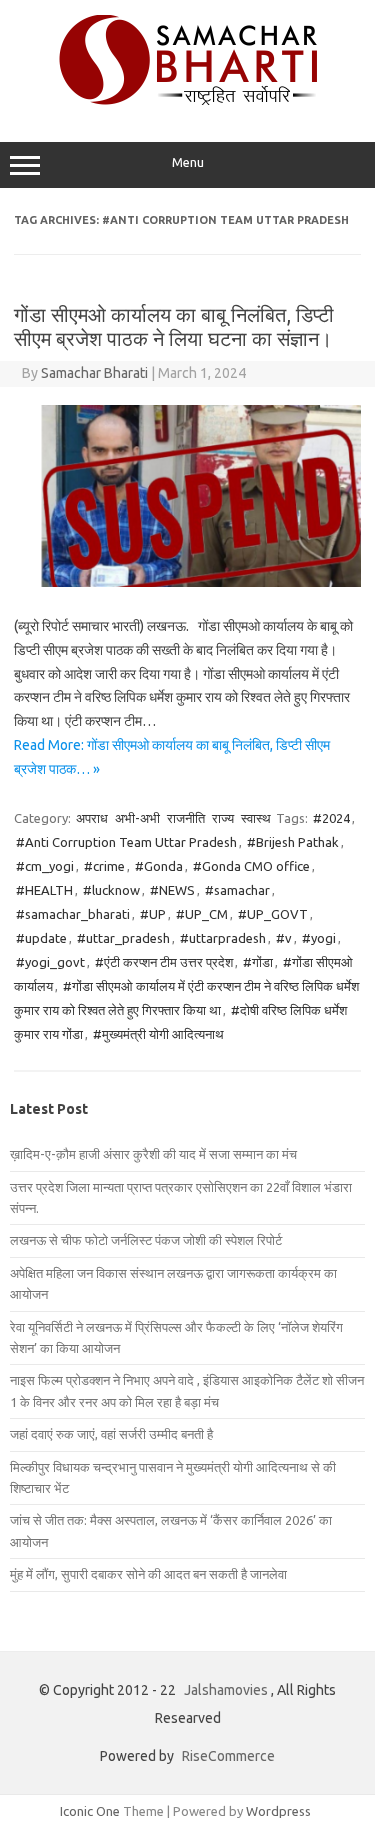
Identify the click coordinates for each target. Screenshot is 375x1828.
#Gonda (159, 866)
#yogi (319, 938)
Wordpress (278, 1811)
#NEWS (172, 890)
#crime (104, 866)
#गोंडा (258, 962)
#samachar (237, 890)
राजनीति (186, 818)
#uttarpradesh (223, 938)
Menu (188, 162)
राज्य (223, 818)
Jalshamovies (226, 1690)
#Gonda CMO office (251, 866)
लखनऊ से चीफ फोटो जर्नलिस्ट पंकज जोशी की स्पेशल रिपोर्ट (146, 1240)
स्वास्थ (256, 818)
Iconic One (90, 1811)
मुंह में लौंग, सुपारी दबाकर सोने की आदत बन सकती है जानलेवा (148, 1574)
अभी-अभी (137, 818)
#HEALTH (44, 890)
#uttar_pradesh (123, 938)
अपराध (92, 818)
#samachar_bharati (73, 914)
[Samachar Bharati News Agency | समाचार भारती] (188, 100)
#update (41, 938)
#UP (153, 914)
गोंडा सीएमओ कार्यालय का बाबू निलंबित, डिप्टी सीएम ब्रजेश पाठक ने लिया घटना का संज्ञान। (174, 326)
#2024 (331, 818)
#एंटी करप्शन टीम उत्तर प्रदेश (164, 962)
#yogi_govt (50, 962)
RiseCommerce (228, 1756)
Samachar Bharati (94, 373)
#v (284, 938)
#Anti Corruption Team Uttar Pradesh (126, 842)
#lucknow (111, 890)
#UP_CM (202, 914)
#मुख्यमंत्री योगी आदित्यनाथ (158, 1034)
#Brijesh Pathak (293, 842)
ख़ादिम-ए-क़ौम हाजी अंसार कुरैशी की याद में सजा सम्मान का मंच (153, 1154)
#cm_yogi (45, 866)
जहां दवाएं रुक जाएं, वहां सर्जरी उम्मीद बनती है (111, 1434)
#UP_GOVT (273, 914)
